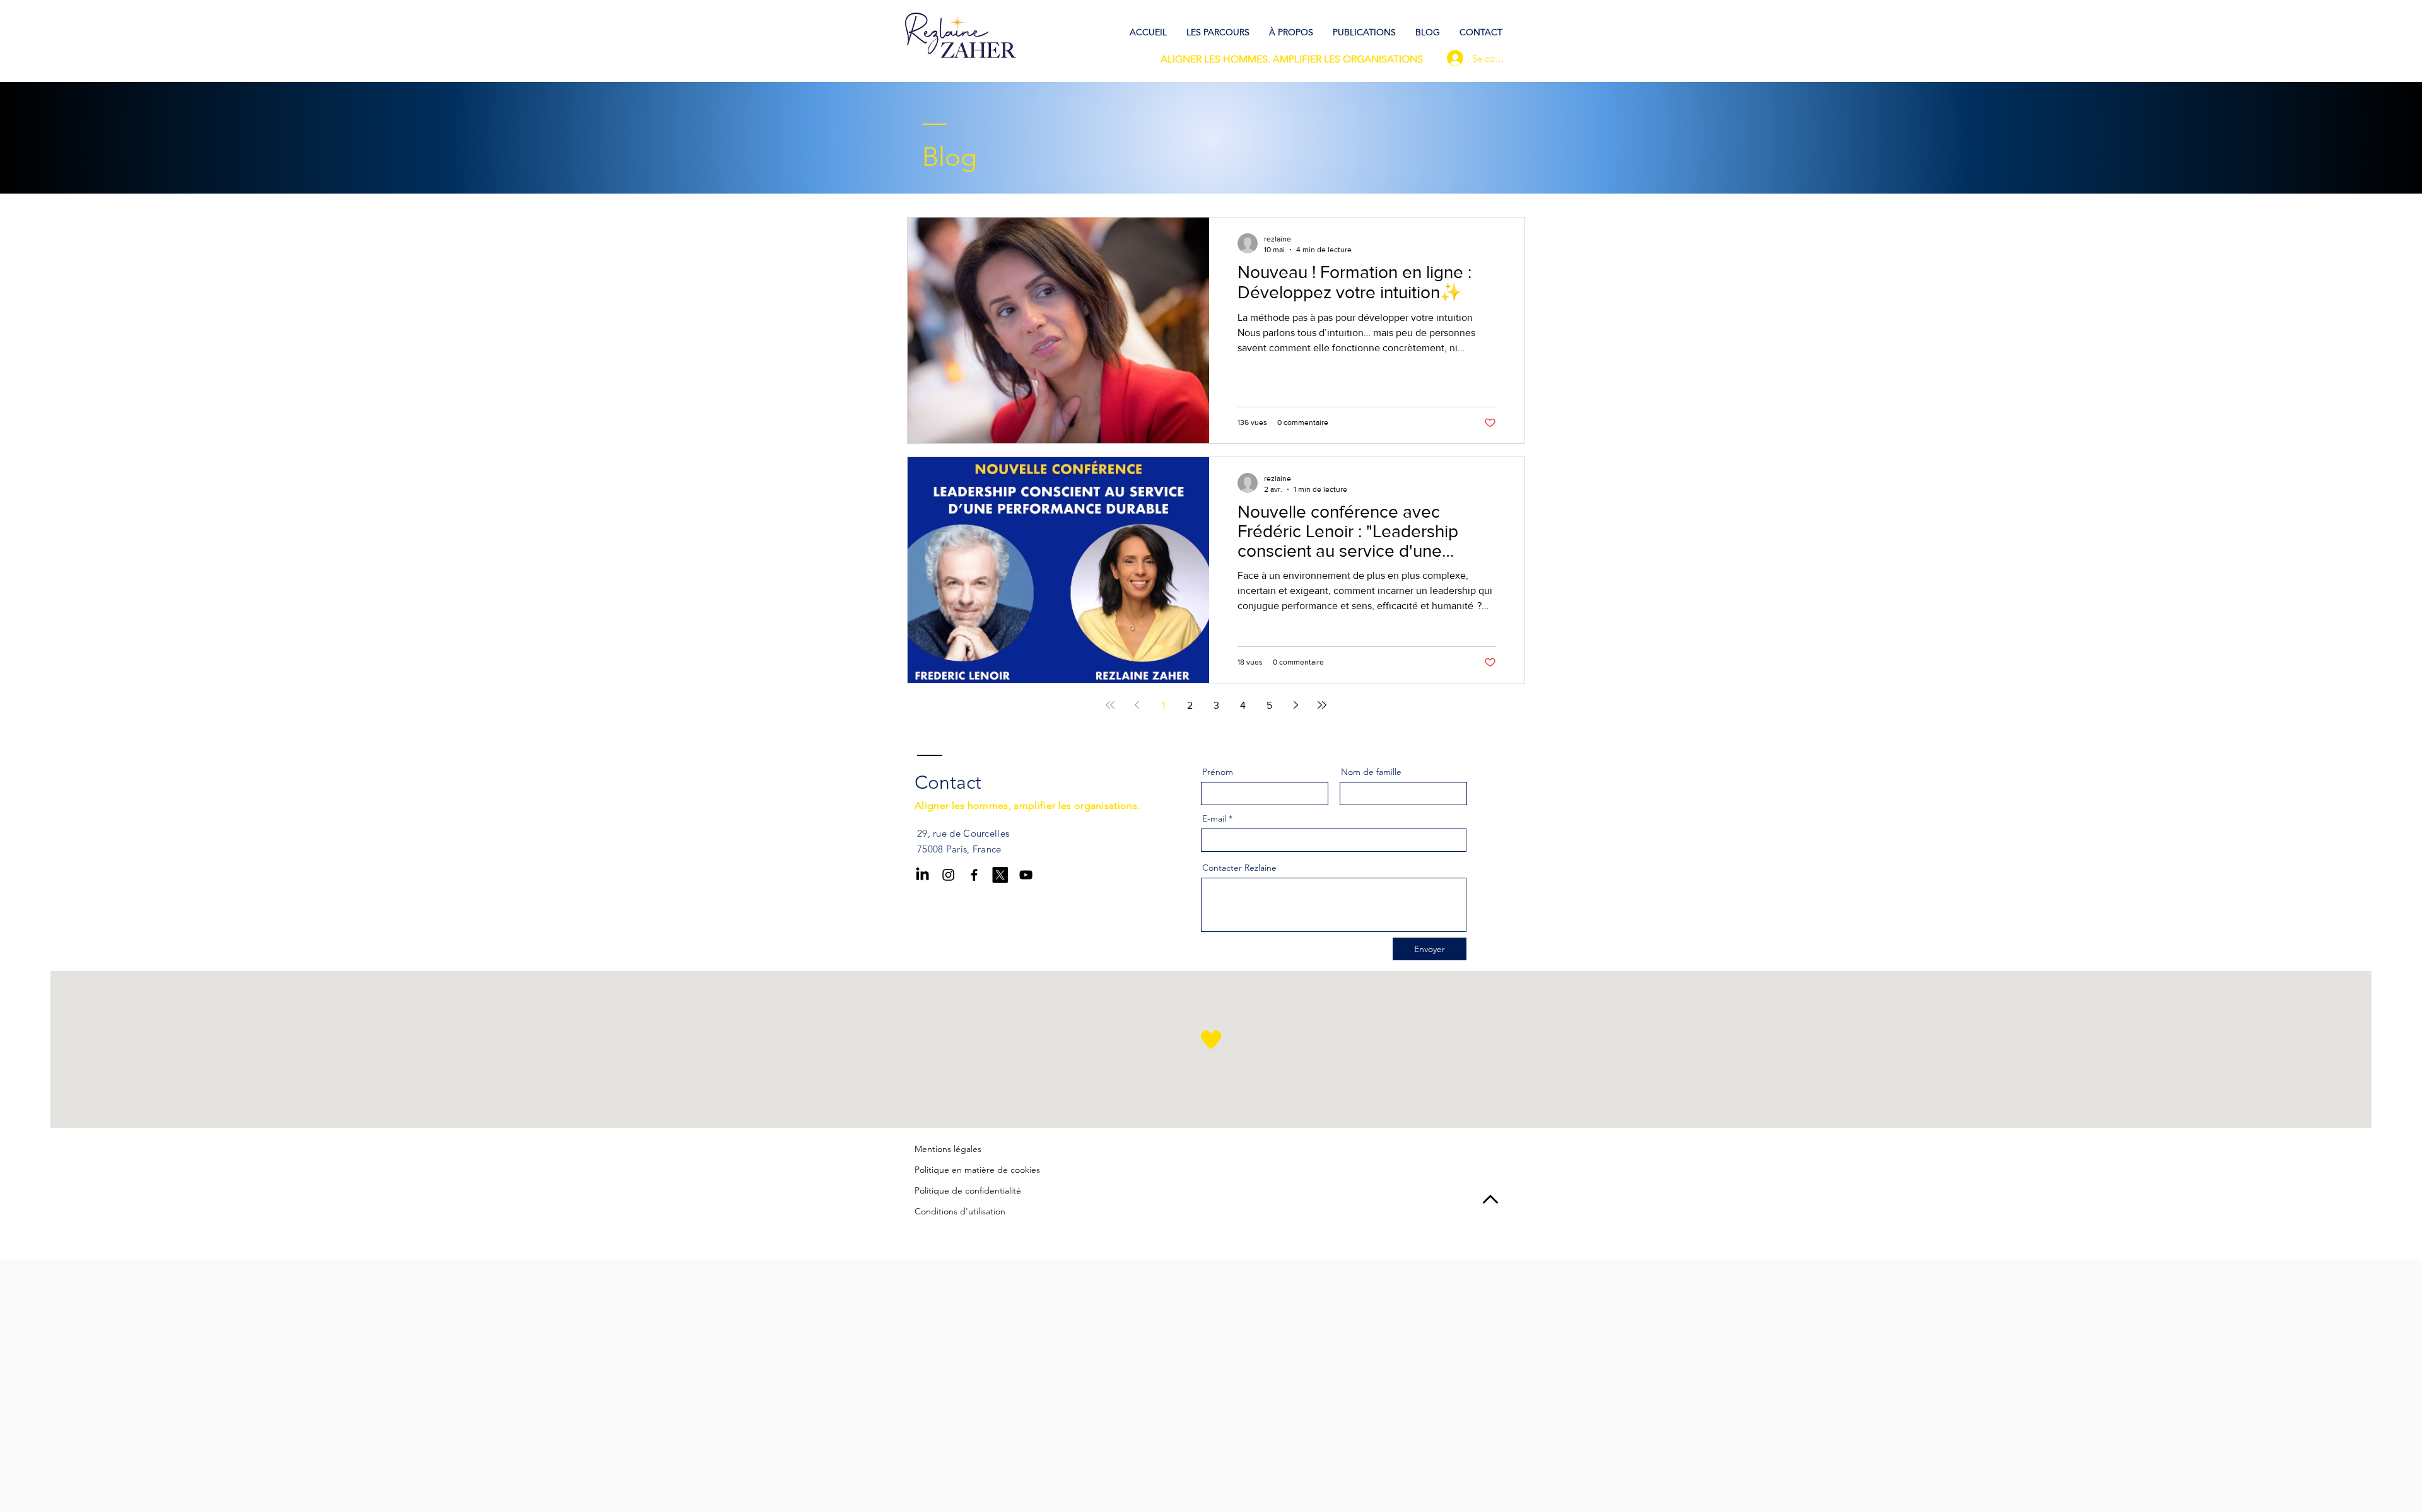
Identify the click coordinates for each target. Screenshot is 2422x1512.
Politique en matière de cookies (977, 1170)
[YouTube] (1026, 875)
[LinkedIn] (922, 875)
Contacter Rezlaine (1239, 868)
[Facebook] (974, 875)
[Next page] (1296, 705)
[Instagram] (948, 875)
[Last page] (1322, 705)
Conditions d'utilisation (960, 1211)
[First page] (1110, 705)
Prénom (1218, 772)
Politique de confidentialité (968, 1190)
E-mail (1214, 818)
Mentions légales (948, 1149)
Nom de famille (1371, 772)
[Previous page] (1137, 705)
